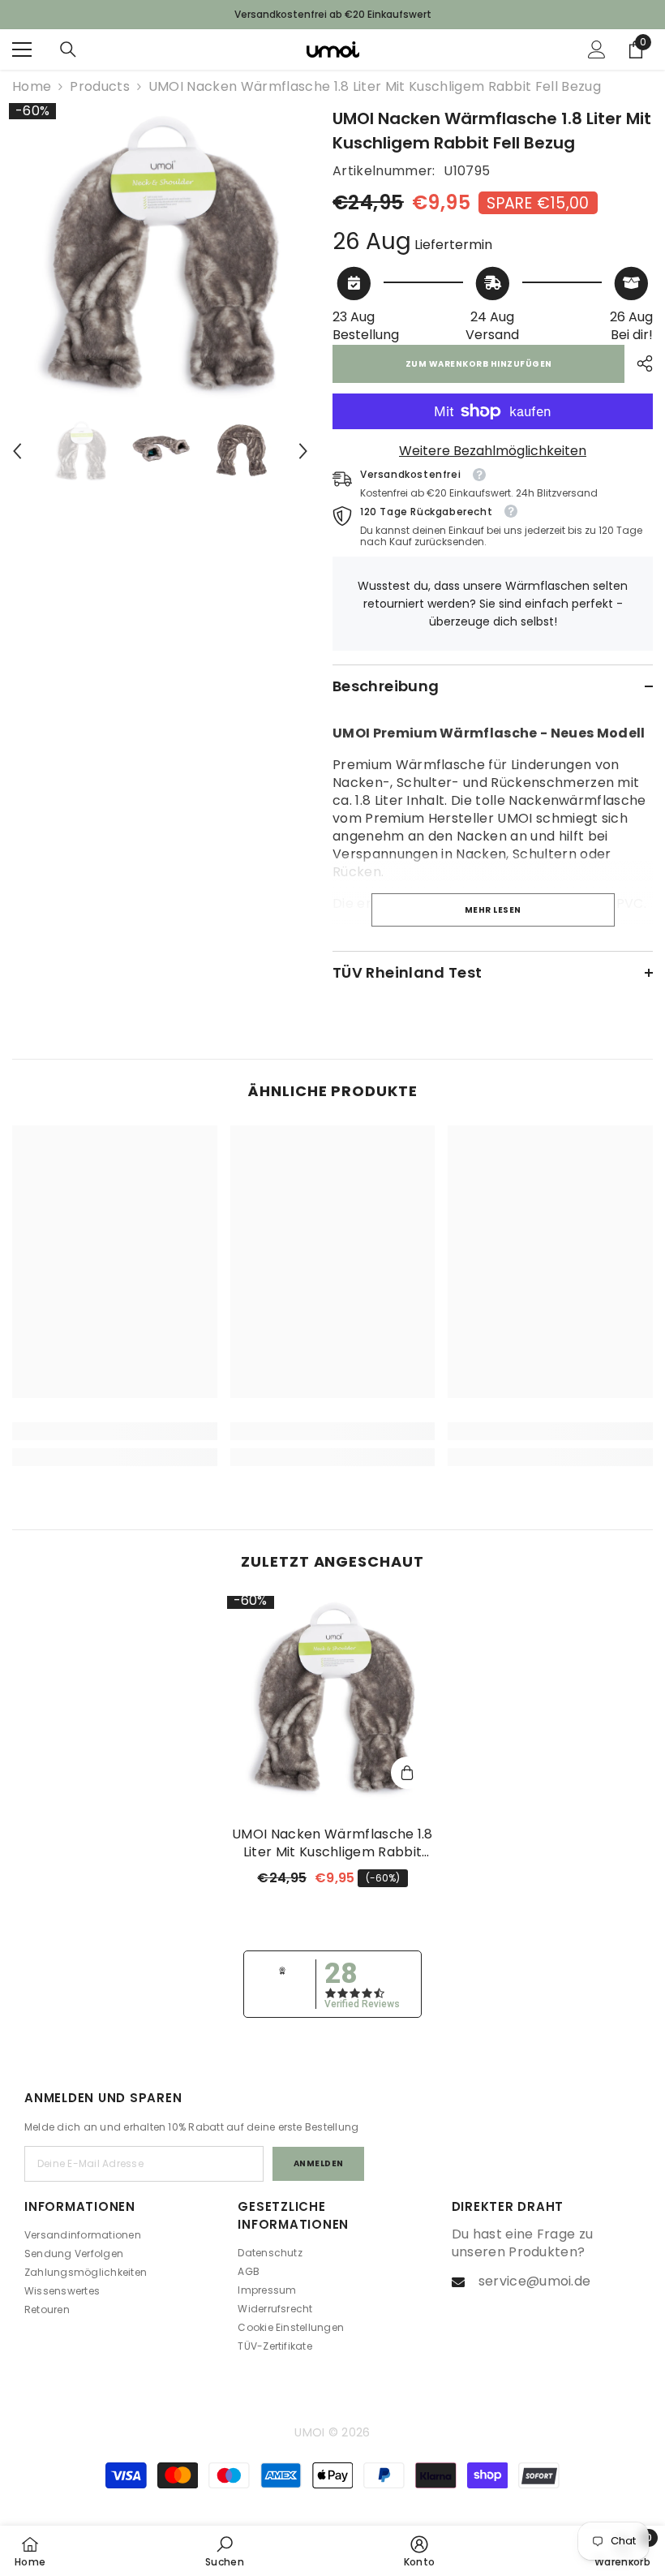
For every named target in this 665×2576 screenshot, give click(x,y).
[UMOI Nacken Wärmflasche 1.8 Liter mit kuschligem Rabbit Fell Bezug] (333, 1699)
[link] (115, 1431)
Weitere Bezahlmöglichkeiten (493, 451)
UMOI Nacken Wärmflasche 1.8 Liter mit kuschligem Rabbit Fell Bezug (332, 1843)
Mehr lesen (493, 910)
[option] (160, 254)
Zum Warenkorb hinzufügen (479, 364)
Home (32, 87)
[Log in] (597, 49)
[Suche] (68, 49)
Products (100, 87)
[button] (17, 451)
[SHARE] (639, 363)
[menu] (22, 49)
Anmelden (319, 2163)
